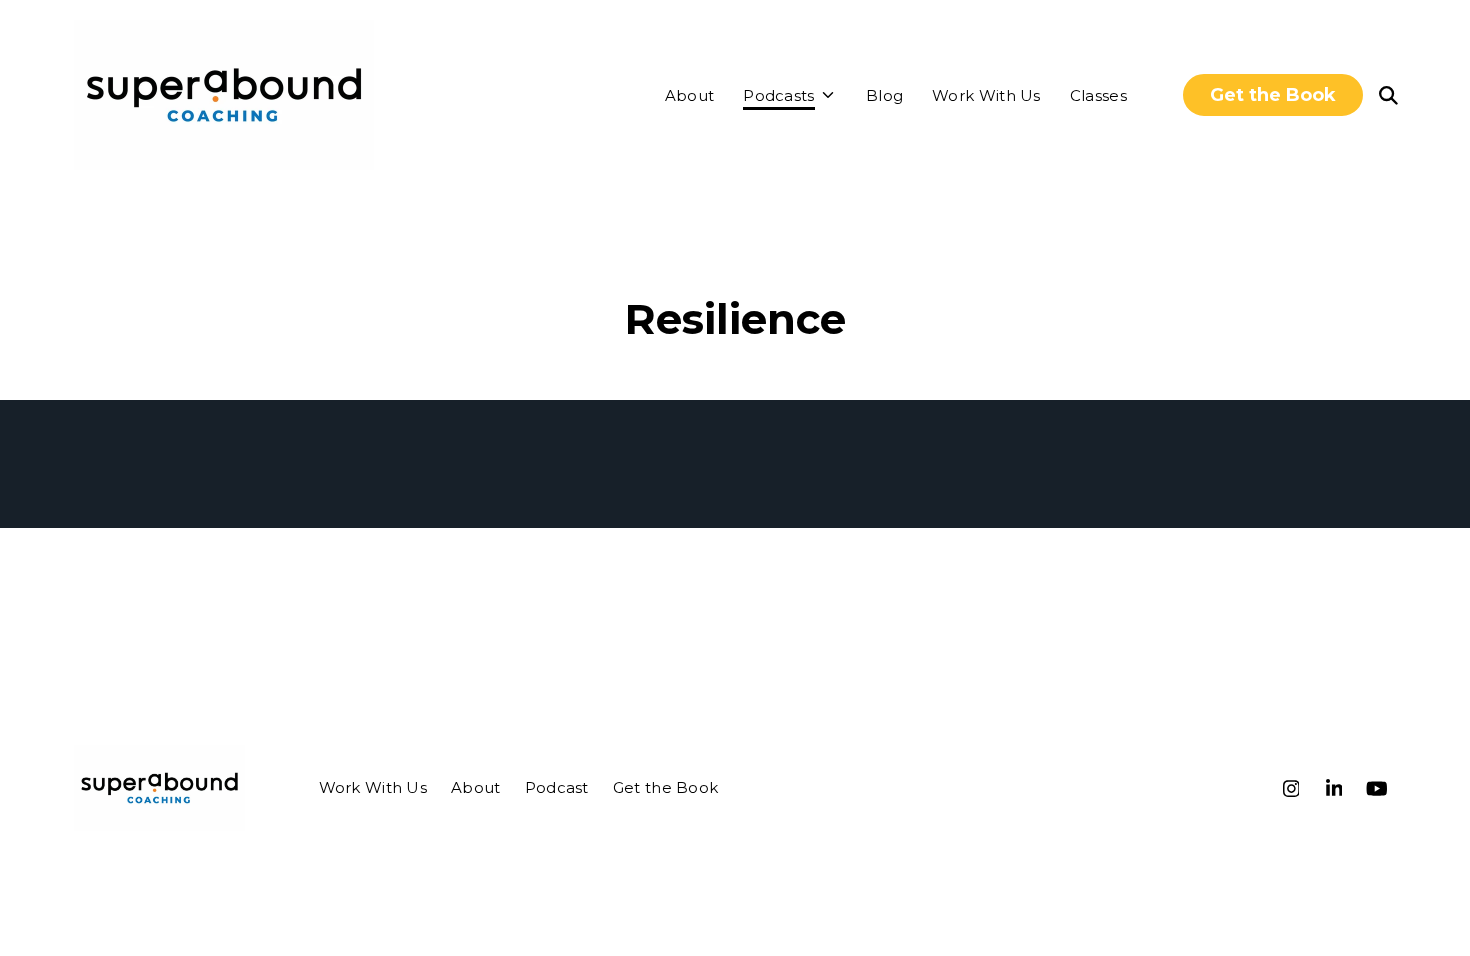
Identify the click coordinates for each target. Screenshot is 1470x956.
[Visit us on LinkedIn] (1334, 788)
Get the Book (1273, 95)
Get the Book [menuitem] (666, 787)
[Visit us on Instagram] (1291, 788)
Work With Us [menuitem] (373, 787)
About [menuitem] (476, 787)
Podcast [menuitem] (557, 787)
